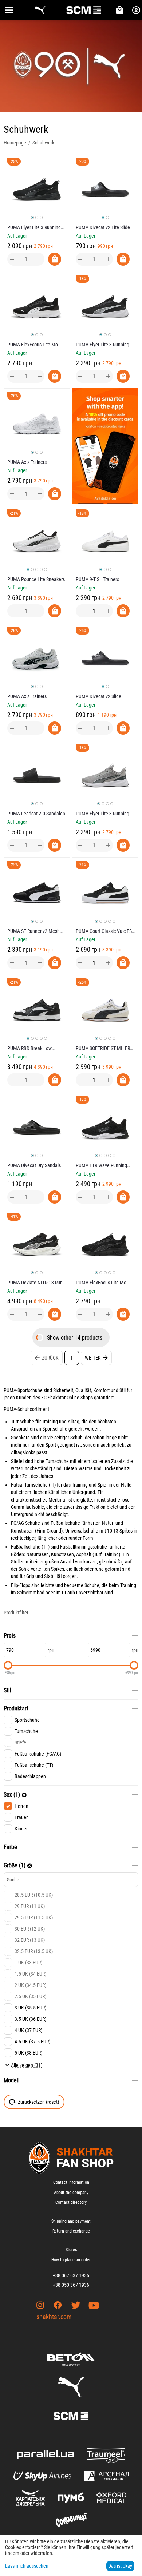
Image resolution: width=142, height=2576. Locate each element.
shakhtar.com (54, 2317)
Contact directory (71, 2202)
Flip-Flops (21, 1585)
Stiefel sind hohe (28, 1461)
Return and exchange (71, 2231)
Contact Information (71, 2182)
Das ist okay (120, 2566)
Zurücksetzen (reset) (38, 2102)
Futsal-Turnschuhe (29, 1485)
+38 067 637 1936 (71, 2275)
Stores (71, 2250)
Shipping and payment (71, 2221)
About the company (71, 2193)
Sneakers (20, 1438)
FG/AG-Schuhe (25, 1523)
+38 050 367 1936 (71, 2285)
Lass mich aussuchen (27, 2566)
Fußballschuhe (26, 1547)
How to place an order (71, 2260)
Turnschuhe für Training (34, 1422)
